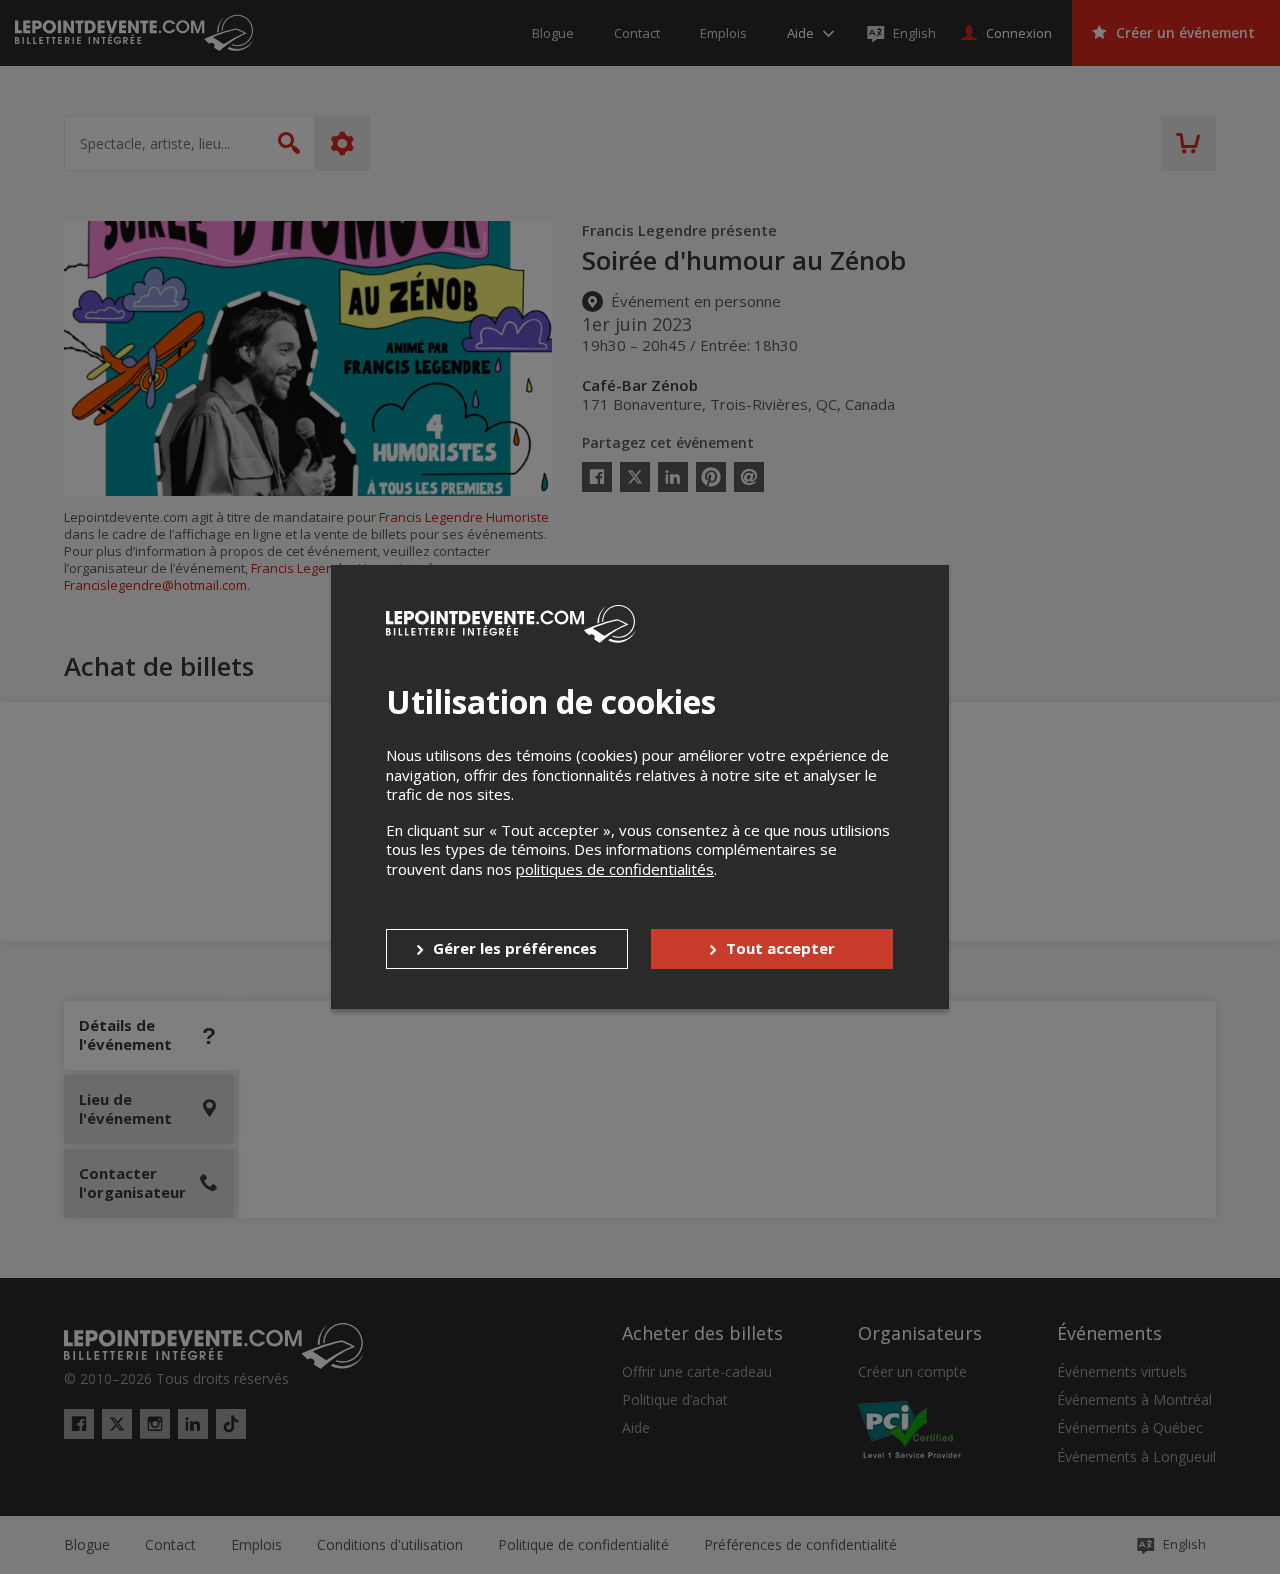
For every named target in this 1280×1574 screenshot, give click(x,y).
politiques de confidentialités (615, 869)
